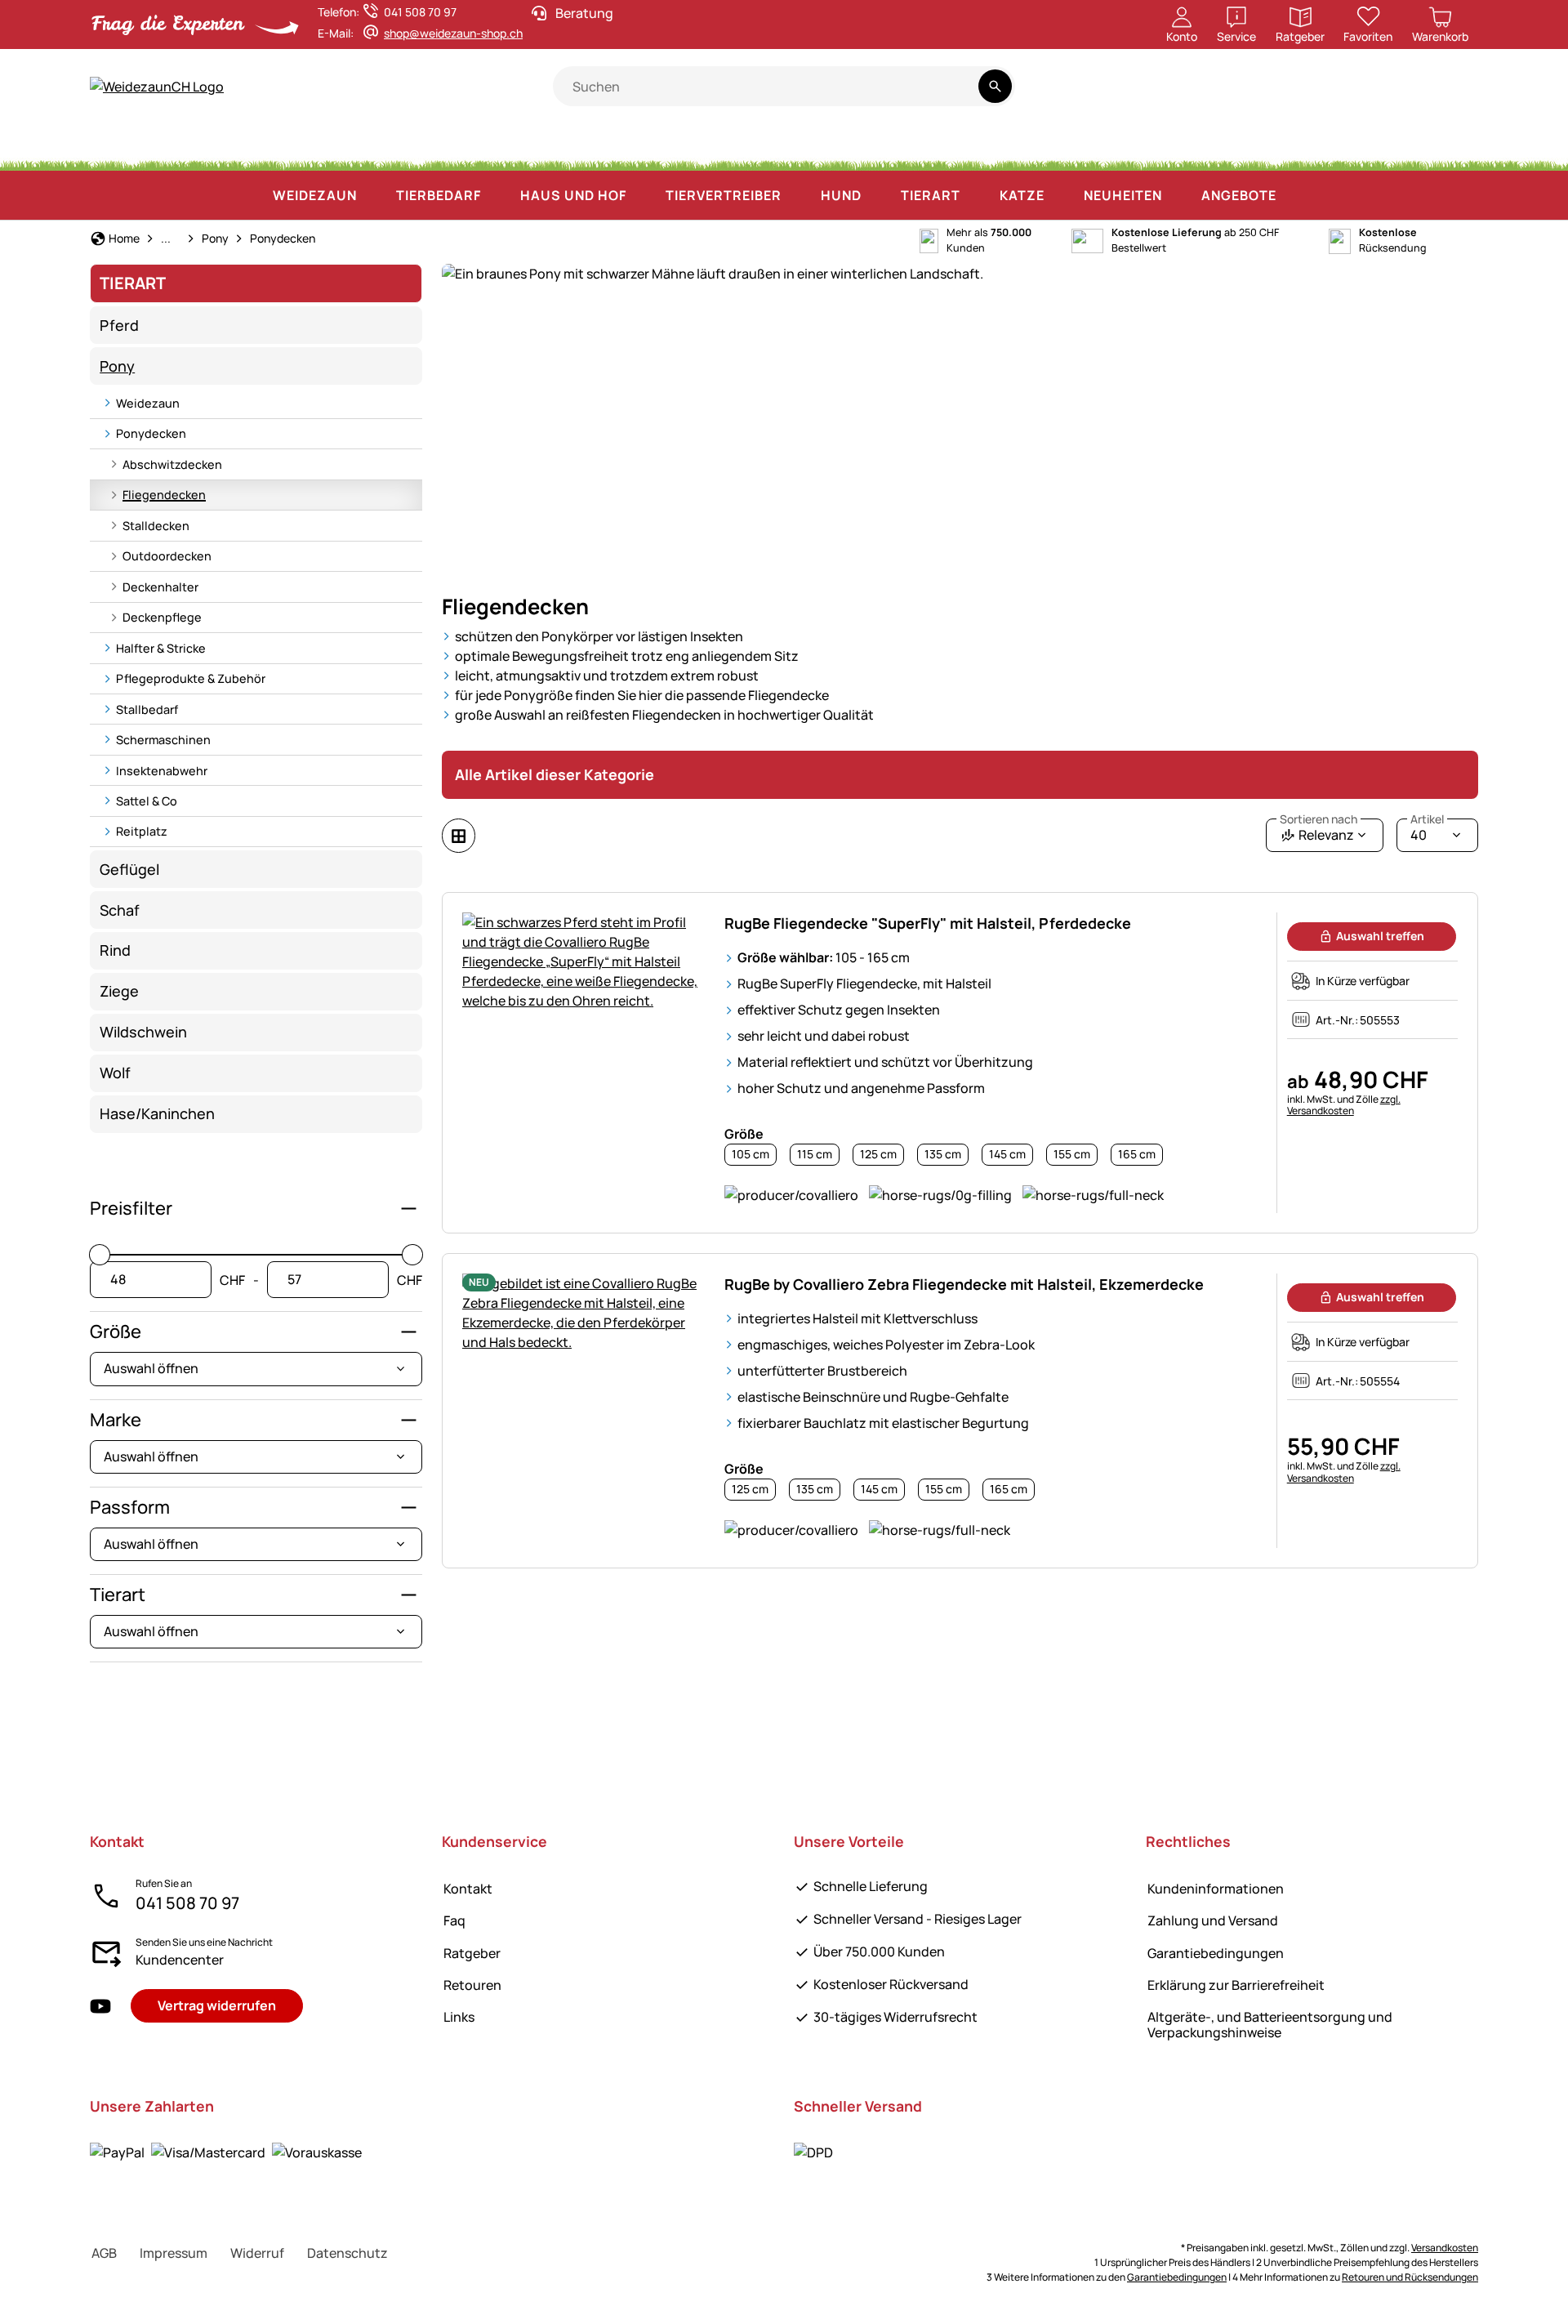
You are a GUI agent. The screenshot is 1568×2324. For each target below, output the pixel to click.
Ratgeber (472, 1953)
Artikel (1427, 819)
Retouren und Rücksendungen (1410, 2277)
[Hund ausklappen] (878, 195)
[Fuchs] (976, 147)
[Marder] (1128, 147)
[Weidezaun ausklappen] (373, 195)
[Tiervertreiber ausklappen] (798, 195)
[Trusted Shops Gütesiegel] (1319, 95)
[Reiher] (1197, 147)
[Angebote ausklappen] (1293, 195)
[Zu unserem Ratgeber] (1447, 95)
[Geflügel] (533, 147)
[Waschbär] (1053, 147)
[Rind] (301, 147)
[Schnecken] (1390, 147)
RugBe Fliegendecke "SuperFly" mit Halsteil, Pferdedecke (928, 923)
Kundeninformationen (1216, 1889)
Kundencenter (180, 1960)
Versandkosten (1445, 2248)
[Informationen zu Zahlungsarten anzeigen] (226, 2152)
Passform (130, 1507)
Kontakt (468, 1889)
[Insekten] (1449, 147)
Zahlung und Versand (1213, 1920)
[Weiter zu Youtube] (1382, 95)
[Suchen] (995, 86)
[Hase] (737, 147)
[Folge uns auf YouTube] (100, 2006)
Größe (116, 1332)
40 (1427, 831)
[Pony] (216, 147)
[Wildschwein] (811, 147)
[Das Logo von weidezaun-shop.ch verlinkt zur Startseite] (321, 87)
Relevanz (1319, 831)
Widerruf (257, 2253)
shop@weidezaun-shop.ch (453, 33)
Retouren (472, 1985)
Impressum (174, 2253)
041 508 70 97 (187, 1903)
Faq (454, 1920)
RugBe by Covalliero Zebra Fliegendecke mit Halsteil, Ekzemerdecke (964, 1284)
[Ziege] (464, 147)
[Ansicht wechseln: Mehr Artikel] (459, 836)
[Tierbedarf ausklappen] (497, 195)
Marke (116, 1420)
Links (459, 2017)
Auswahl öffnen (151, 1368)
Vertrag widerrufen (217, 2005)
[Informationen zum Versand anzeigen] (813, 2152)
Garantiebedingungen (1216, 1953)
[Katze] (675, 147)
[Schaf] (388, 147)
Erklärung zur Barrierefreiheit (1236, 1985)
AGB (104, 2253)
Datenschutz (347, 2253)
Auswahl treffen (1380, 936)
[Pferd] (134, 147)
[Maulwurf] (1263, 147)
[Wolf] (895, 147)
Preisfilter (131, 1208)
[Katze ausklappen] (1061, 195)
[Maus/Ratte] (1329, 147)
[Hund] (603, 147)
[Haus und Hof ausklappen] (643, 195)
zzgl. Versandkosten (1344, 1105)
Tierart (118, 1595)
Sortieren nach (1319, 819)
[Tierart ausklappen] (977, 195)
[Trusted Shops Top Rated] (1259, 95)
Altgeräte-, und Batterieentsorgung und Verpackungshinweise (1270, 2025)
